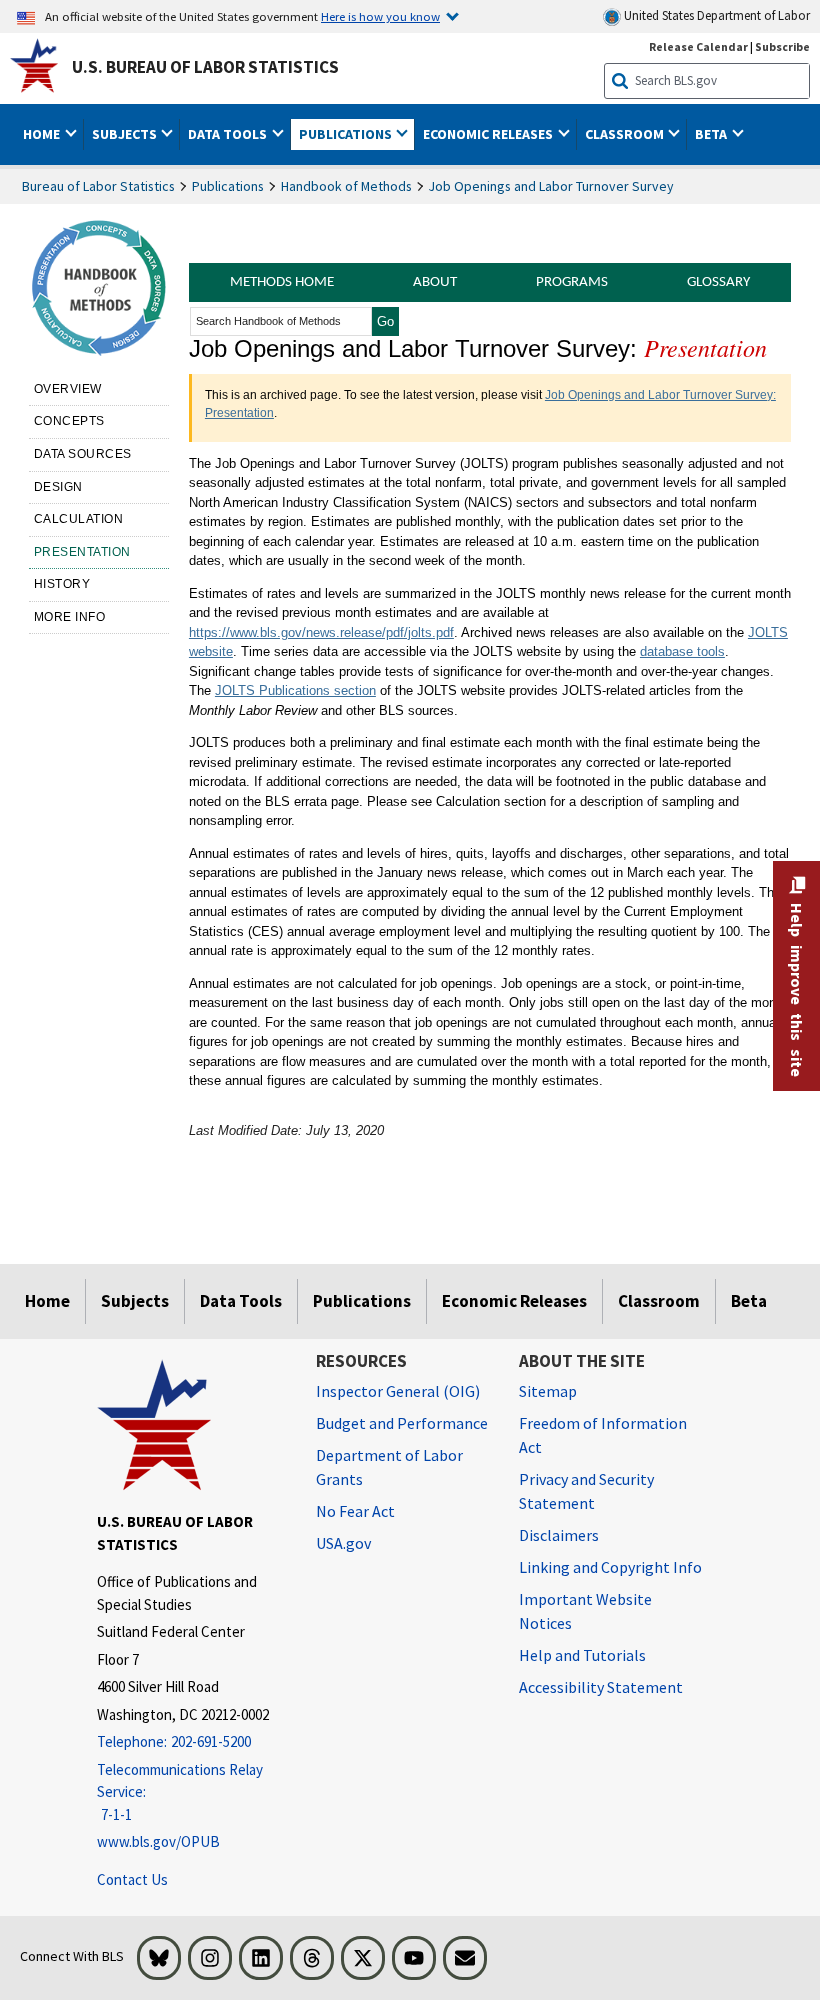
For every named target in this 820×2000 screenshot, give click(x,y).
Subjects (135, 1301)
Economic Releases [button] (489, 134)
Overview (68, 389)
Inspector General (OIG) (398, 1391)
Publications (228, 186)
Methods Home (282, 282)
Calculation (79, 519)
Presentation (82, 552)
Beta (749, 1301)
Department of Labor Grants (389, 1467)
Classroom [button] (626, 134)
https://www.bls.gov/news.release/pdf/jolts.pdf (321, 632)
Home (47, 1301)
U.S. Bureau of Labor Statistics (205, 67)
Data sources (83, 454)
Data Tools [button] (229, 134)
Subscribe (782, 46)
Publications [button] (347, 134)
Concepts (69, 421)
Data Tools (241, 1301)
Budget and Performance (402, 1423)
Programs (572, 282)
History (62, 584)
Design (58, 487)
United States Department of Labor (715, 15)
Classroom (659, 1301)
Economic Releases (514, 1301)
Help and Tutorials (582, 1655)
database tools (682, 651)
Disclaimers (559, 1535)
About (435, 282)
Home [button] (43, 134)
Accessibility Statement (601, 1687)
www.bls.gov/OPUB (158, 1841)
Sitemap (548, 1391)
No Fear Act (355, 1511)
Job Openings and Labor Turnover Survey (551, 186)
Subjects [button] (126, 134)
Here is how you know (380, 16)
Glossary (718, 282)
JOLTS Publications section (295, 690)
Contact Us (132, 1879)
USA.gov (343, 1543)
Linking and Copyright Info (610, 1567)
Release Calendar (698, 46)
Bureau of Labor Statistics (98, 186)
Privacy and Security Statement (586, 1491)
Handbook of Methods (346, 186)
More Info (70, 617)
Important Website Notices (585, 1611)
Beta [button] (712, 134)
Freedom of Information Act (603, 1435)
